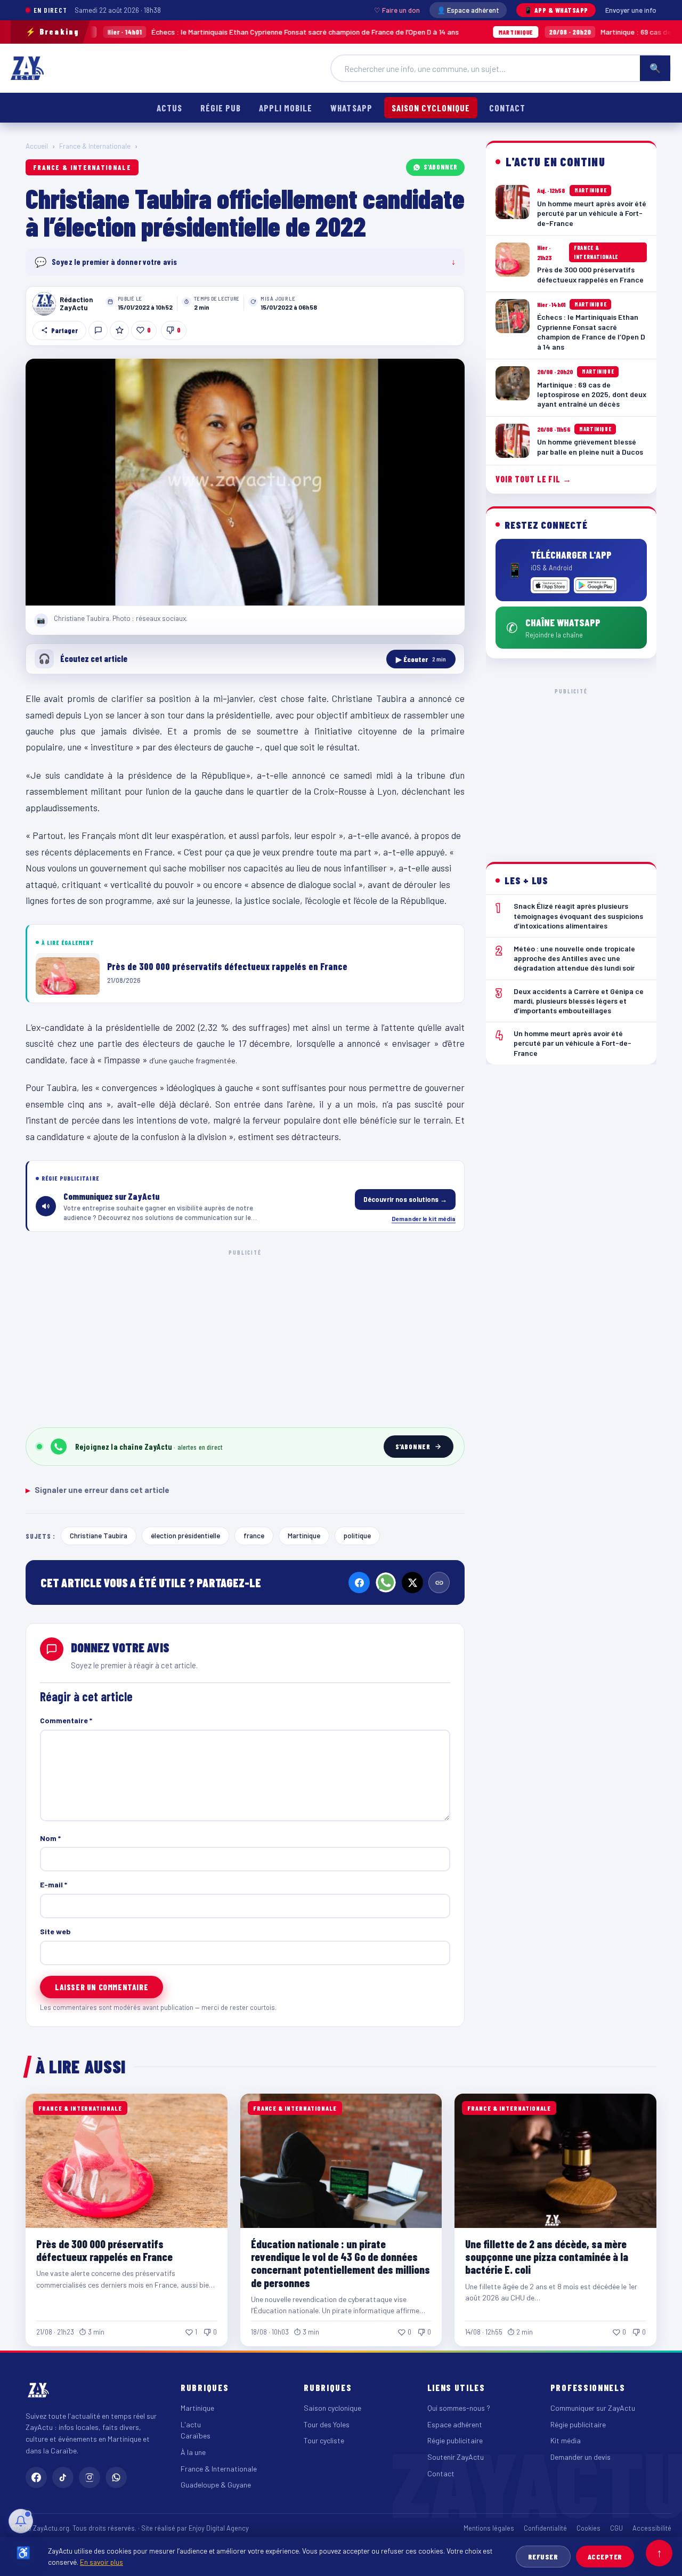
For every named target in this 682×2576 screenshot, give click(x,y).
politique (357, 1535)
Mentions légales (489, 2528)
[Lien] (439, 1582)
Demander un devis (580, 2457)
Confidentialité (545, 2528)
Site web (55, 1931)
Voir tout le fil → (534, 479)
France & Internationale (95, 146)
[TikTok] (63, 2477)
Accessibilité (652, 2528)
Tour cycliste (324, 2440)
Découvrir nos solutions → (405, 1199)
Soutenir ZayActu (456, 2457)
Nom (50, 1838)
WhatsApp (351, 108)
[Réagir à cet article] (98, 330)
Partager (64, 330)
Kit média (566, 2440)
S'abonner (441, 167)
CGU (616, 2528)
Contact (507, 108)
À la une (193, 2452)
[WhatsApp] (386, 1582)
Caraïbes (196, 2436)
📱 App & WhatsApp (556, 10)
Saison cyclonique (431, 108)
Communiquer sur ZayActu (593, 2408)
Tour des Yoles (327, 2424)
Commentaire (66, 1720)
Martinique (304, 1535)
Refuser (543, 2557)
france (254, 1535)
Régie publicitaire (455, 2440)
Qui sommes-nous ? (459, 2408)
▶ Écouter (421, 659)
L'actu (191, 2424)
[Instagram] (90, 2477)
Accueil (37, 146)
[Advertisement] (245, 1337)
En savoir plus (102, 2562)
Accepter (605, 2557)
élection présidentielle (185, 1535)
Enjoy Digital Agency (219, 2528)
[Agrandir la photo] (245, 482)
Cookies (588, 2528)
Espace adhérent (455, 2424)
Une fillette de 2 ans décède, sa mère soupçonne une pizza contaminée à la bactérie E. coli (547, 2256)
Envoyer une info (631, 10)
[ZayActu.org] (27, 68)
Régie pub (221, 108)
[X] (412, 1582)
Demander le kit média (424, 1218)
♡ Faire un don (397, 10)
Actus (169, 108)
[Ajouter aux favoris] (119, 330)
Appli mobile (286, 108)
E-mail (54, 1884)
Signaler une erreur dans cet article (98, 1490)
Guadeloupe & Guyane (216, 2485)
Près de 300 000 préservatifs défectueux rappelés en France (104, 2250)
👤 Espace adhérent (468, 10)
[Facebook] (359, 1582)
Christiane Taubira (99, 1535)
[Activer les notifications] (21, 2521)
